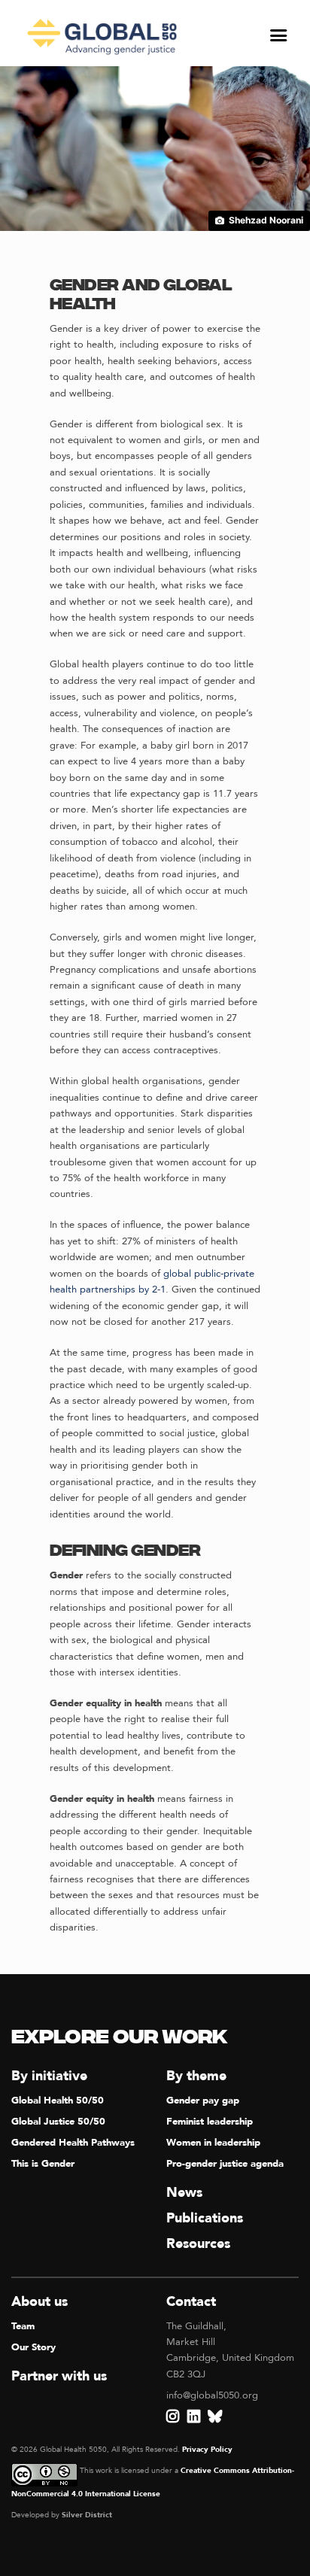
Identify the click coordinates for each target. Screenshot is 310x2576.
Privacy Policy (207, 2450)
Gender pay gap (203, 2101)
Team (23, 2326)
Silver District (87, 2515)
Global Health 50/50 (58, 2101)
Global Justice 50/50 (58, 2122)
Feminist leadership (210, 2122)
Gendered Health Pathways (73, 2143)
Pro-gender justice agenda (225, 2164)
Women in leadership (213, 2143)
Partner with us (59, 2376)
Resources (198, 2244)
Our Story (33, 2347)
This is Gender (43, 2164)
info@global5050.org (212, 2395)
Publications (205, 2218)
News (184, 2193)
